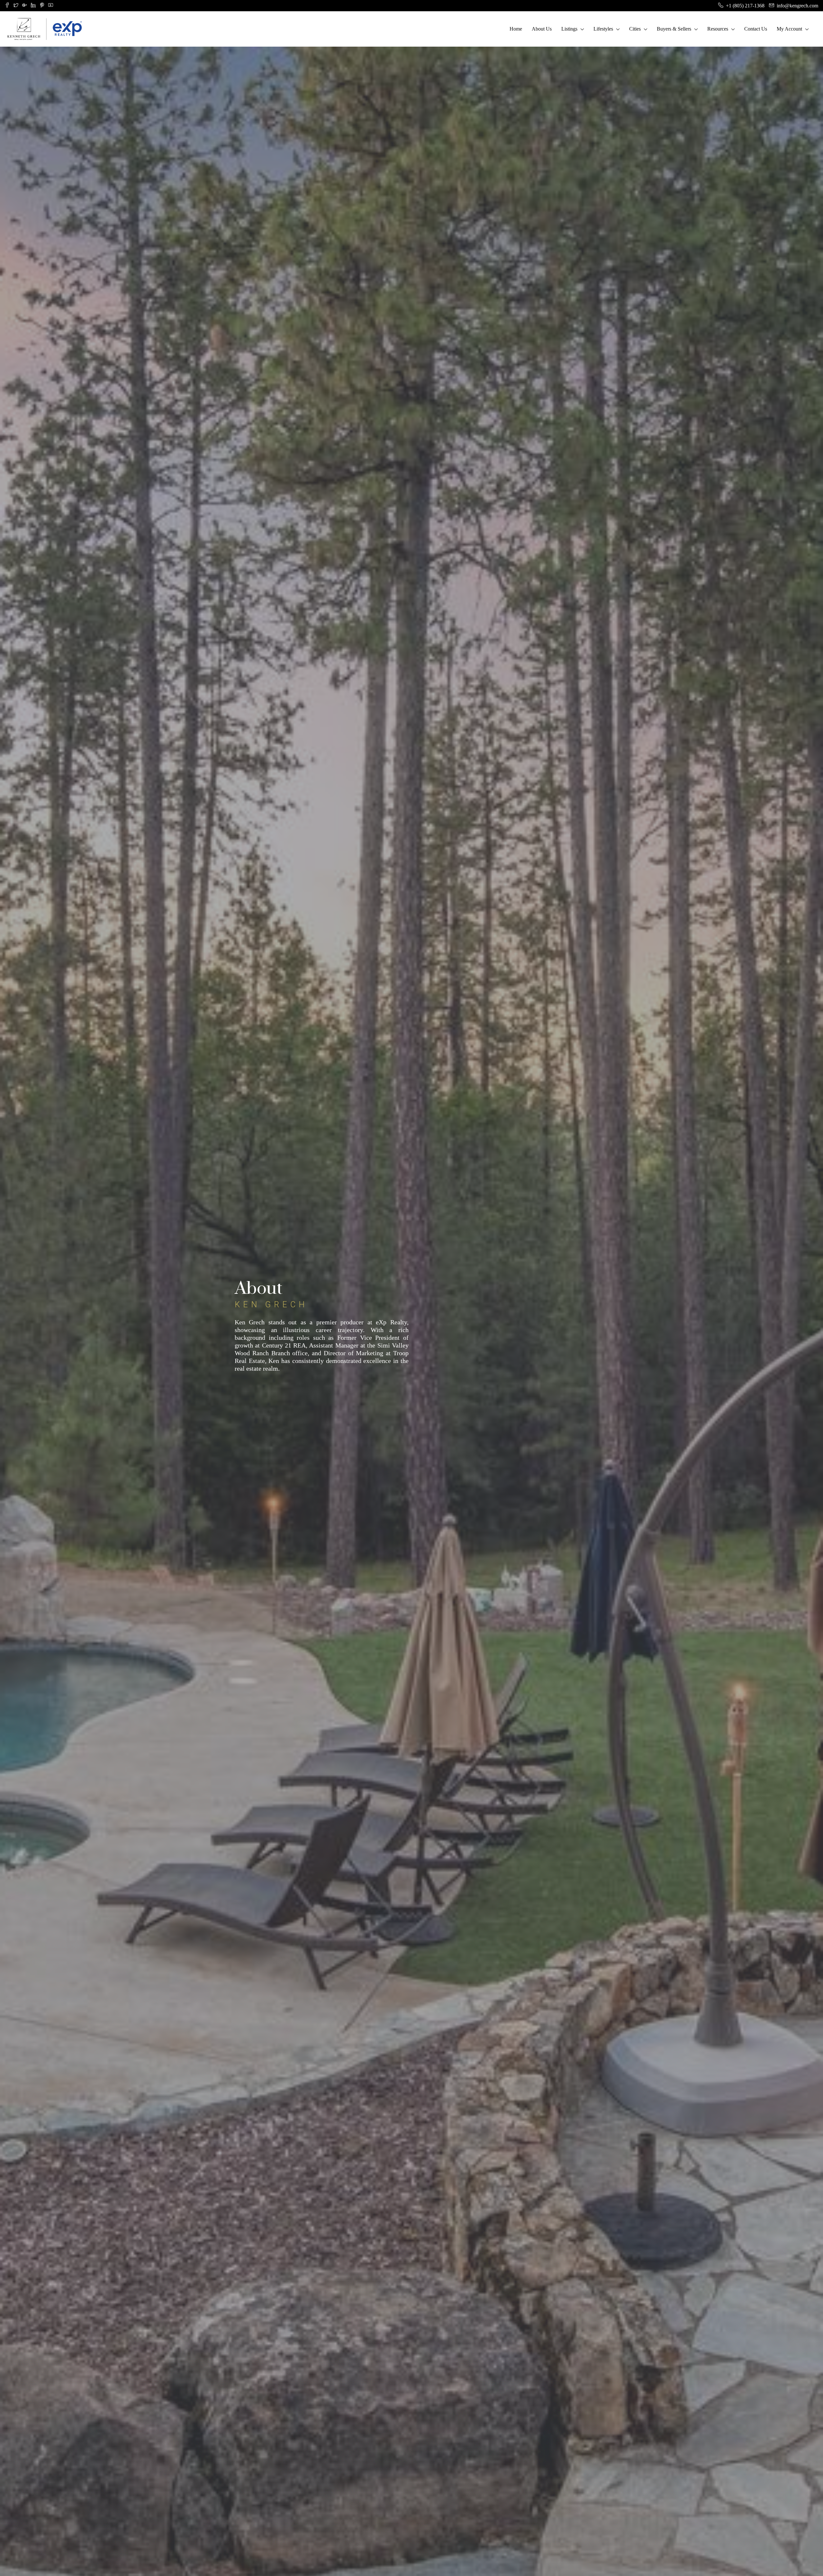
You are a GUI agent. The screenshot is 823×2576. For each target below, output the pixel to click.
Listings (569, 29)
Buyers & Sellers (674, 29)
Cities (635, 29)
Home (516, 29)
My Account (789, 29)
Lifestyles (603, 29)
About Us (542, 29)
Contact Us (756, 29)
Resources (718, 29)
